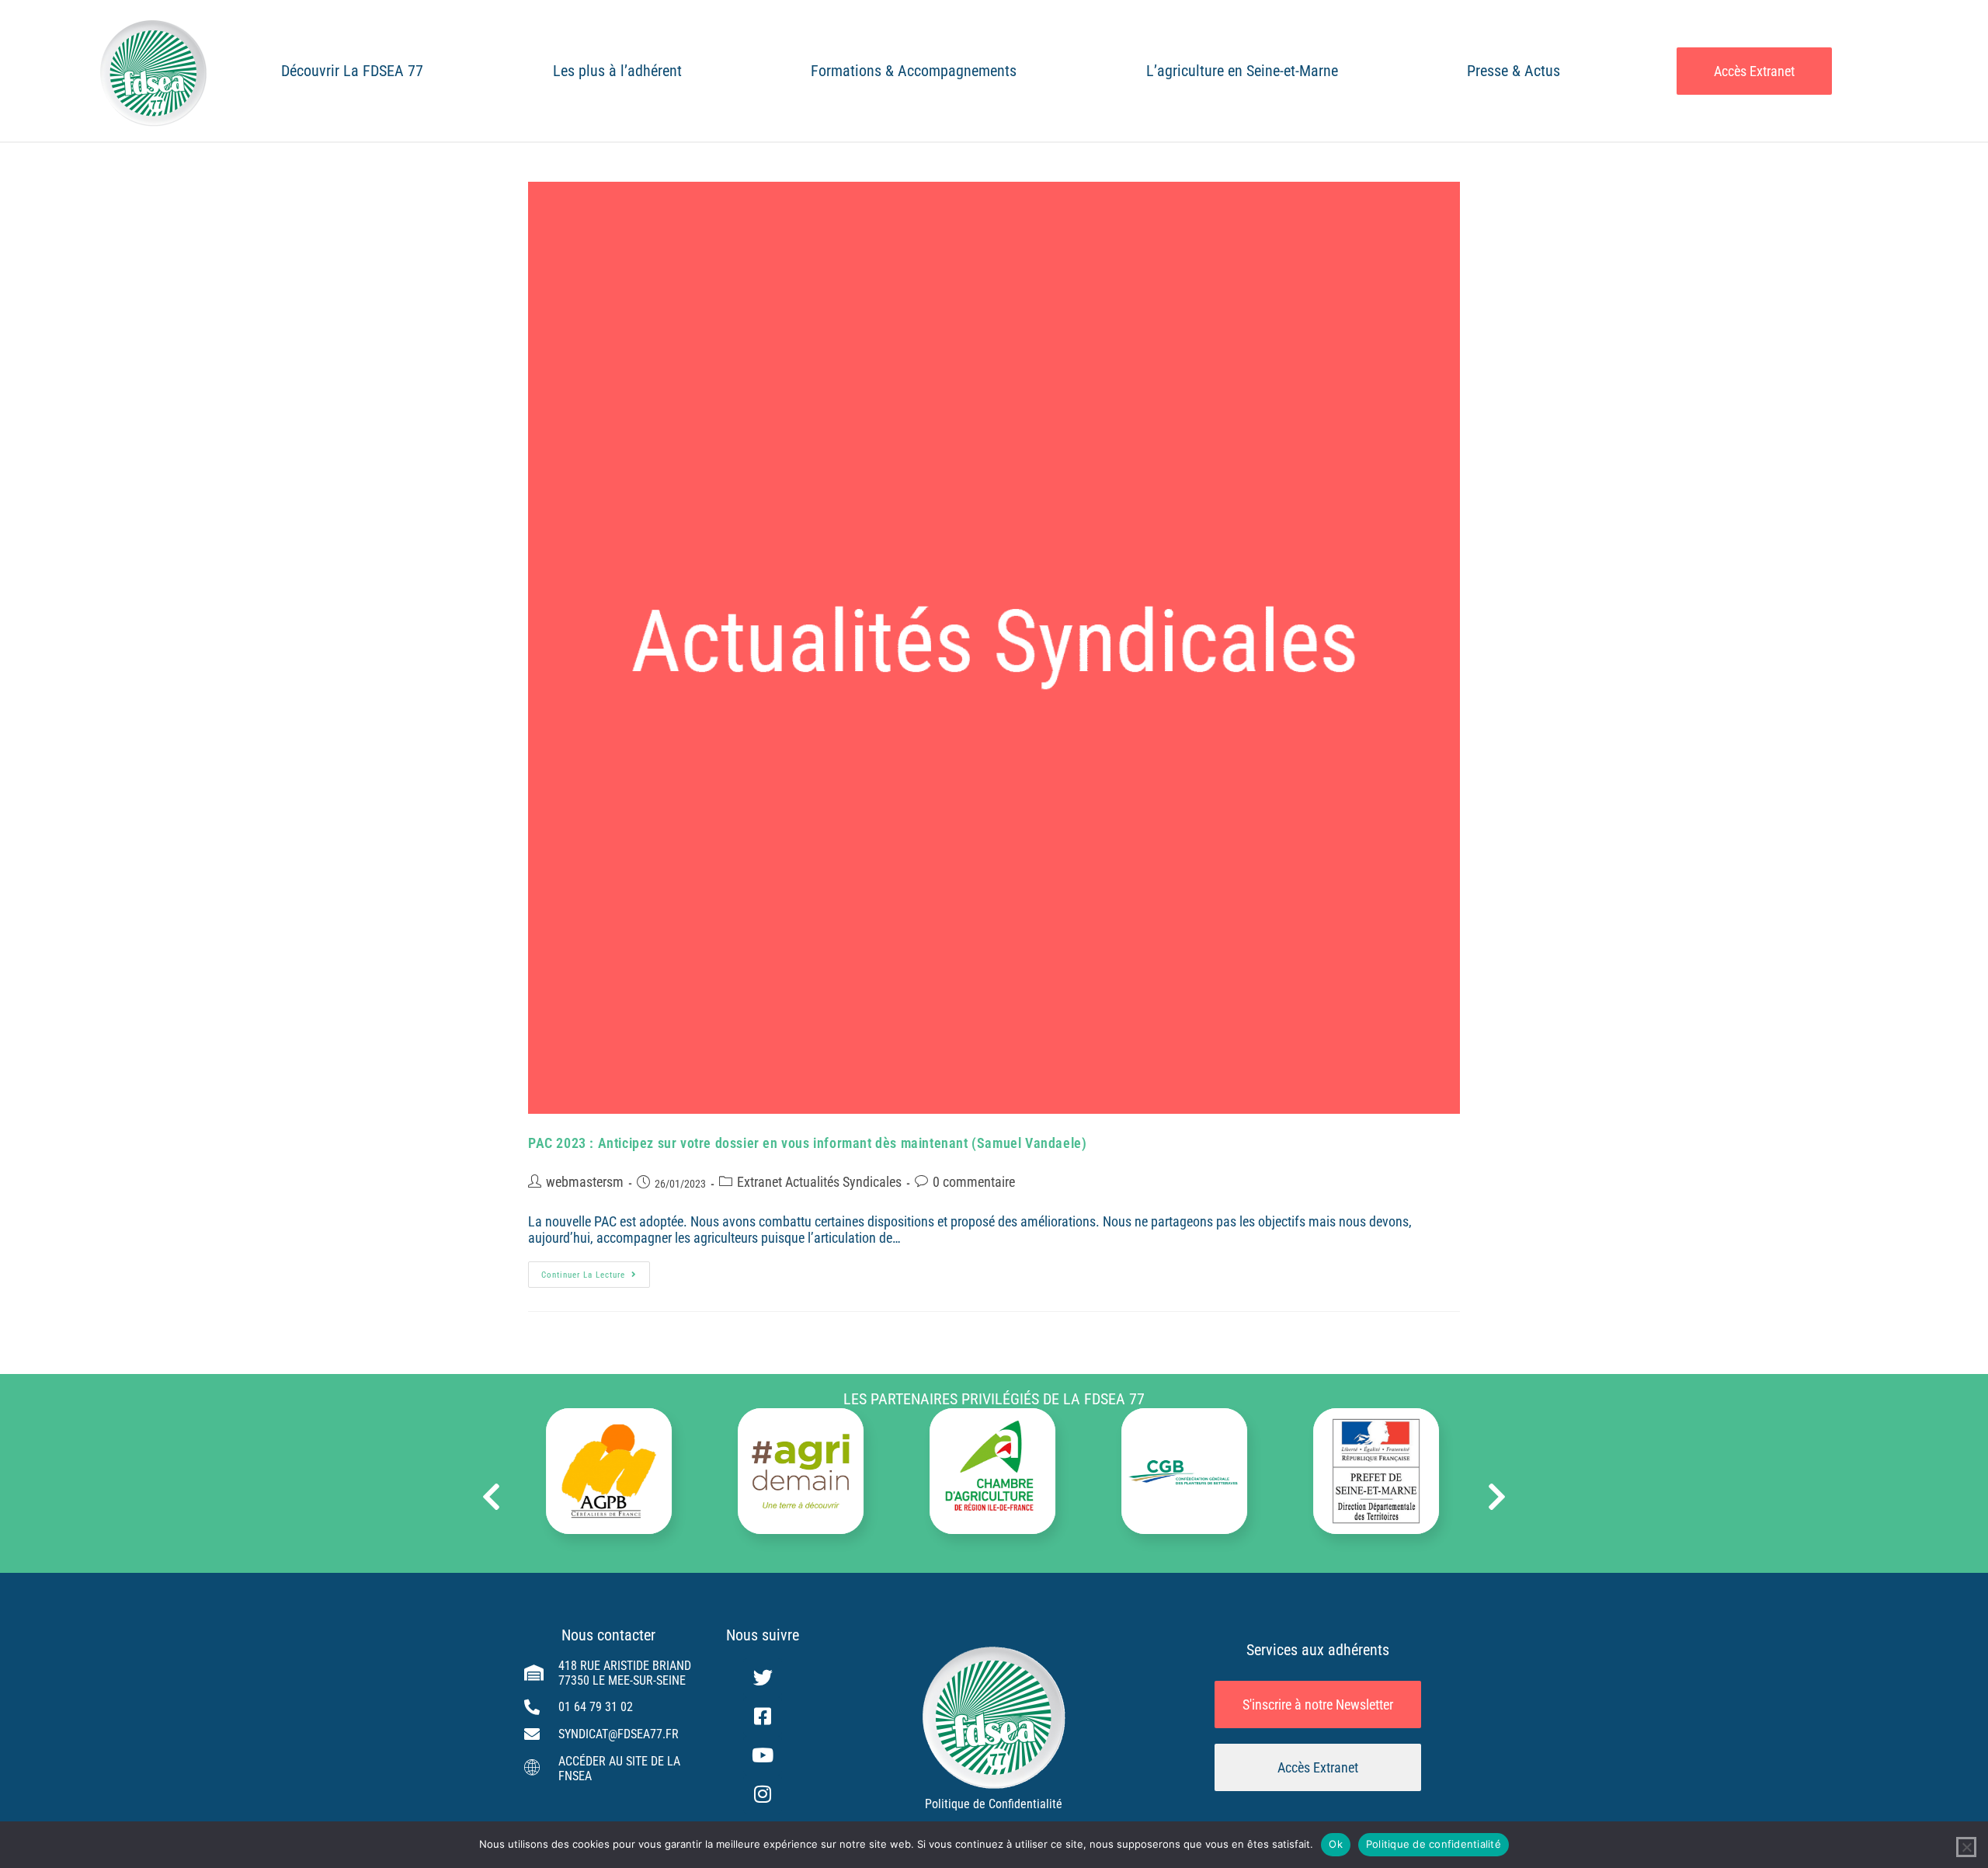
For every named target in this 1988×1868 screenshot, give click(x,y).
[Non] (1966, 1847)
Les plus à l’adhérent (617, 71)
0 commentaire (974, 1182)
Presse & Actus (1514, 71)
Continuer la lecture (596, 1271)
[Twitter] (763, 1678)
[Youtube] (763, 1755)
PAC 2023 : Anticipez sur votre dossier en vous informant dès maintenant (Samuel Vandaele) (807, 1143)
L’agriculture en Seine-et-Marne (1242, 71)
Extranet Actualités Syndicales (819, 1182)
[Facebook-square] (763, 1717)
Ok (1336, 1844)
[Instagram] (763, 1794)
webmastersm (585, 1182)
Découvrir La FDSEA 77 (352, 71)
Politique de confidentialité (1434, 1844)
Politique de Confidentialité (994, 1804)
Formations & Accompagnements (914, 71)
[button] (491, 1497)
